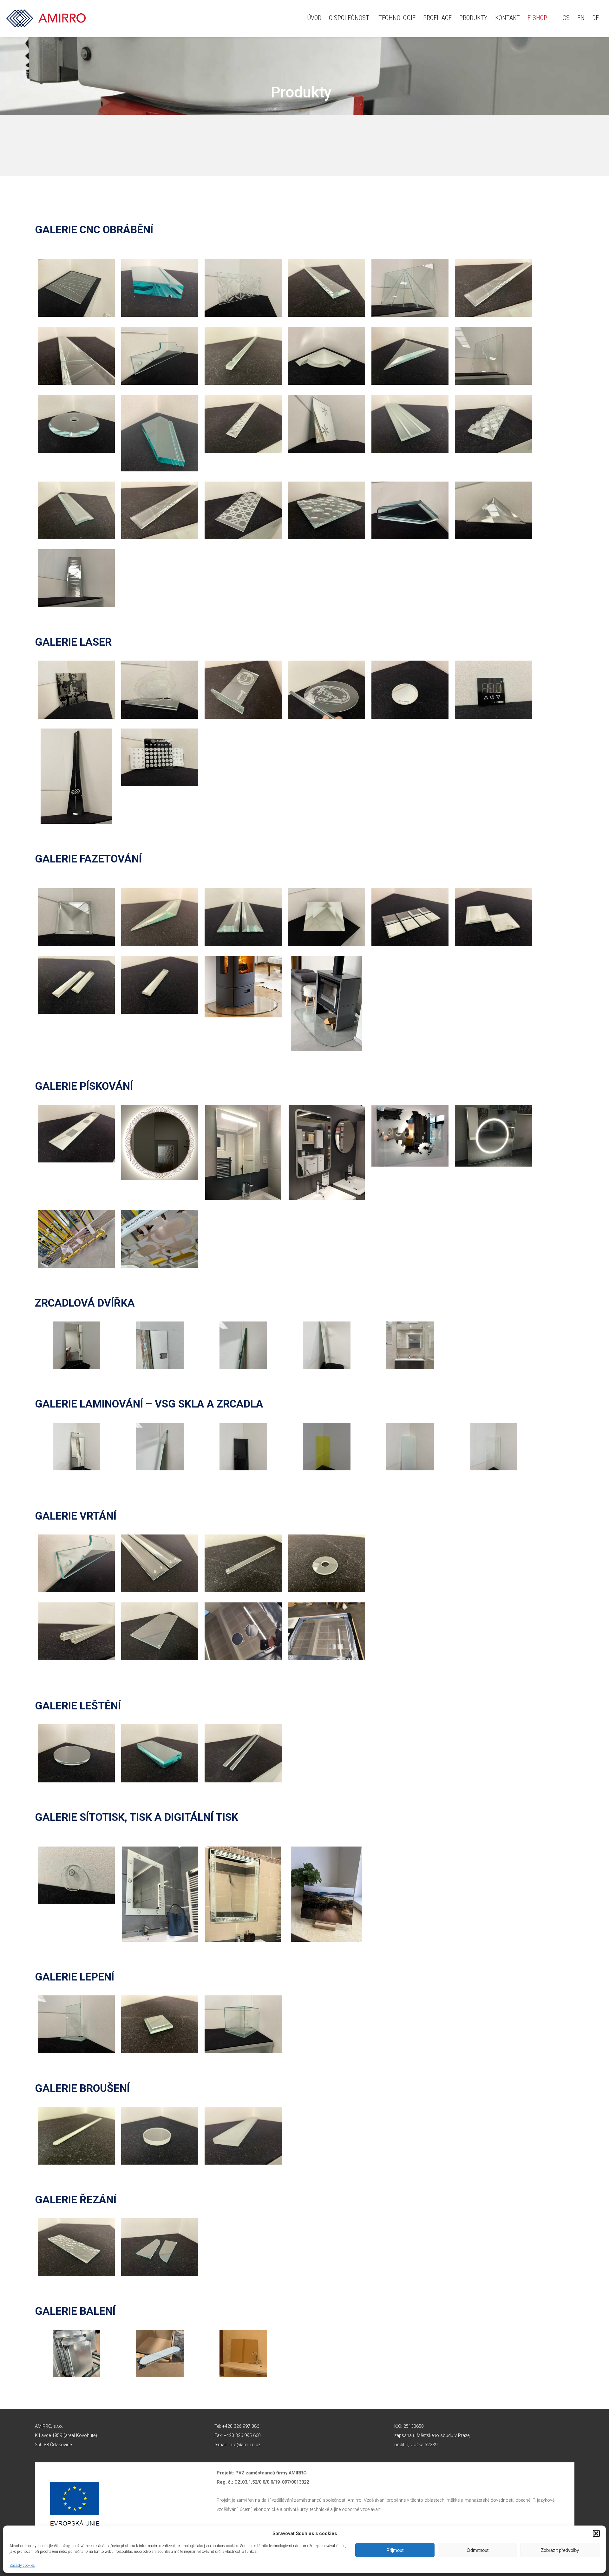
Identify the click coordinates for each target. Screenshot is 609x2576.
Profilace (437, 18)
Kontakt (507, 18)
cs (566, 18)
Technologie (397, 18)
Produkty (473, 18)
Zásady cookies (22, 2566)
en (581, 18)
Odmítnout (478, 2550)
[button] (596, 2533)
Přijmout (395, 2550)
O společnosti (350, 18)
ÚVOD (314, 18)
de (596, 18)
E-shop (537, 18)
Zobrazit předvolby (560, 2550)
